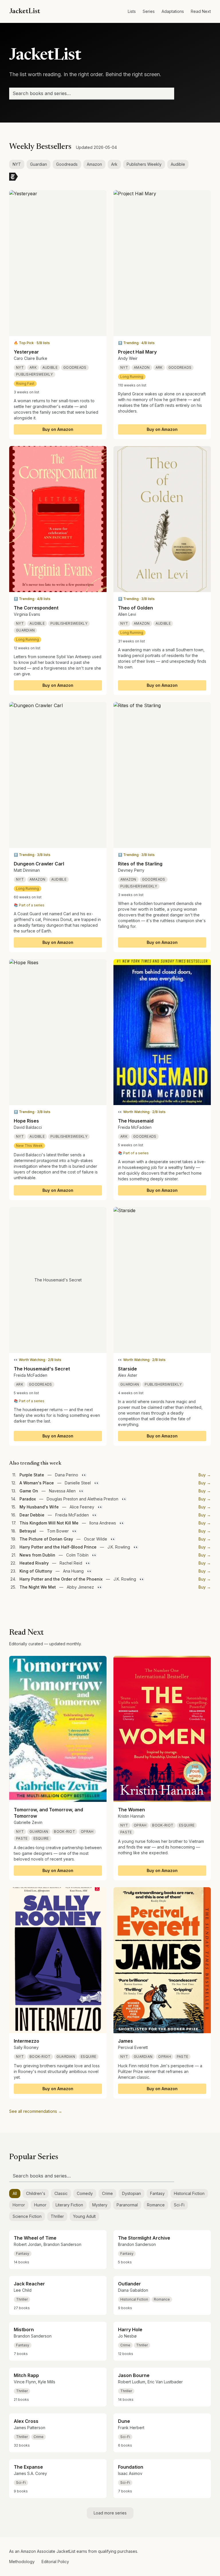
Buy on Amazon (58, 429)
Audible (178, 164)
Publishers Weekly (144, 164)
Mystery (100, 2205)
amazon (142, 367)
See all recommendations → (36, 2111)
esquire (41, 1838)
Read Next (201, 11)
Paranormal (127, 2205)
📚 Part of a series (29, 905)
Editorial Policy (55, 2562)
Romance (156, 2205)
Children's (36, 2193)
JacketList (25, 11)
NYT (17, 164)
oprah (87, 1832)
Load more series (110, 2513)
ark (33, 367)
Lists (132, 11)
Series (149, 11)
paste (22, 1838)
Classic (61, 2193)
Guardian (39, 164)
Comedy (85, 2193)
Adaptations (173, 11)
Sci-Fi (179, 2205)
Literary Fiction (69, 2205)
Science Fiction (27, 2216)
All (15, 2193)
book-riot (64, 1832)
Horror (19, 2205)
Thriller (57, 2216)
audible (50, 367)
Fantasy (157, 2193)
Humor (40, 2205)
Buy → (205, 1475)
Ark (114, 164)
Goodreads (67, 164)
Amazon (94, 164)
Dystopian (131, 2193)
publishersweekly (35, 374)
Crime (107, 2193)
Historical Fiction (189, 2193)
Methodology (22, 2562)
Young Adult (84, 2216)
